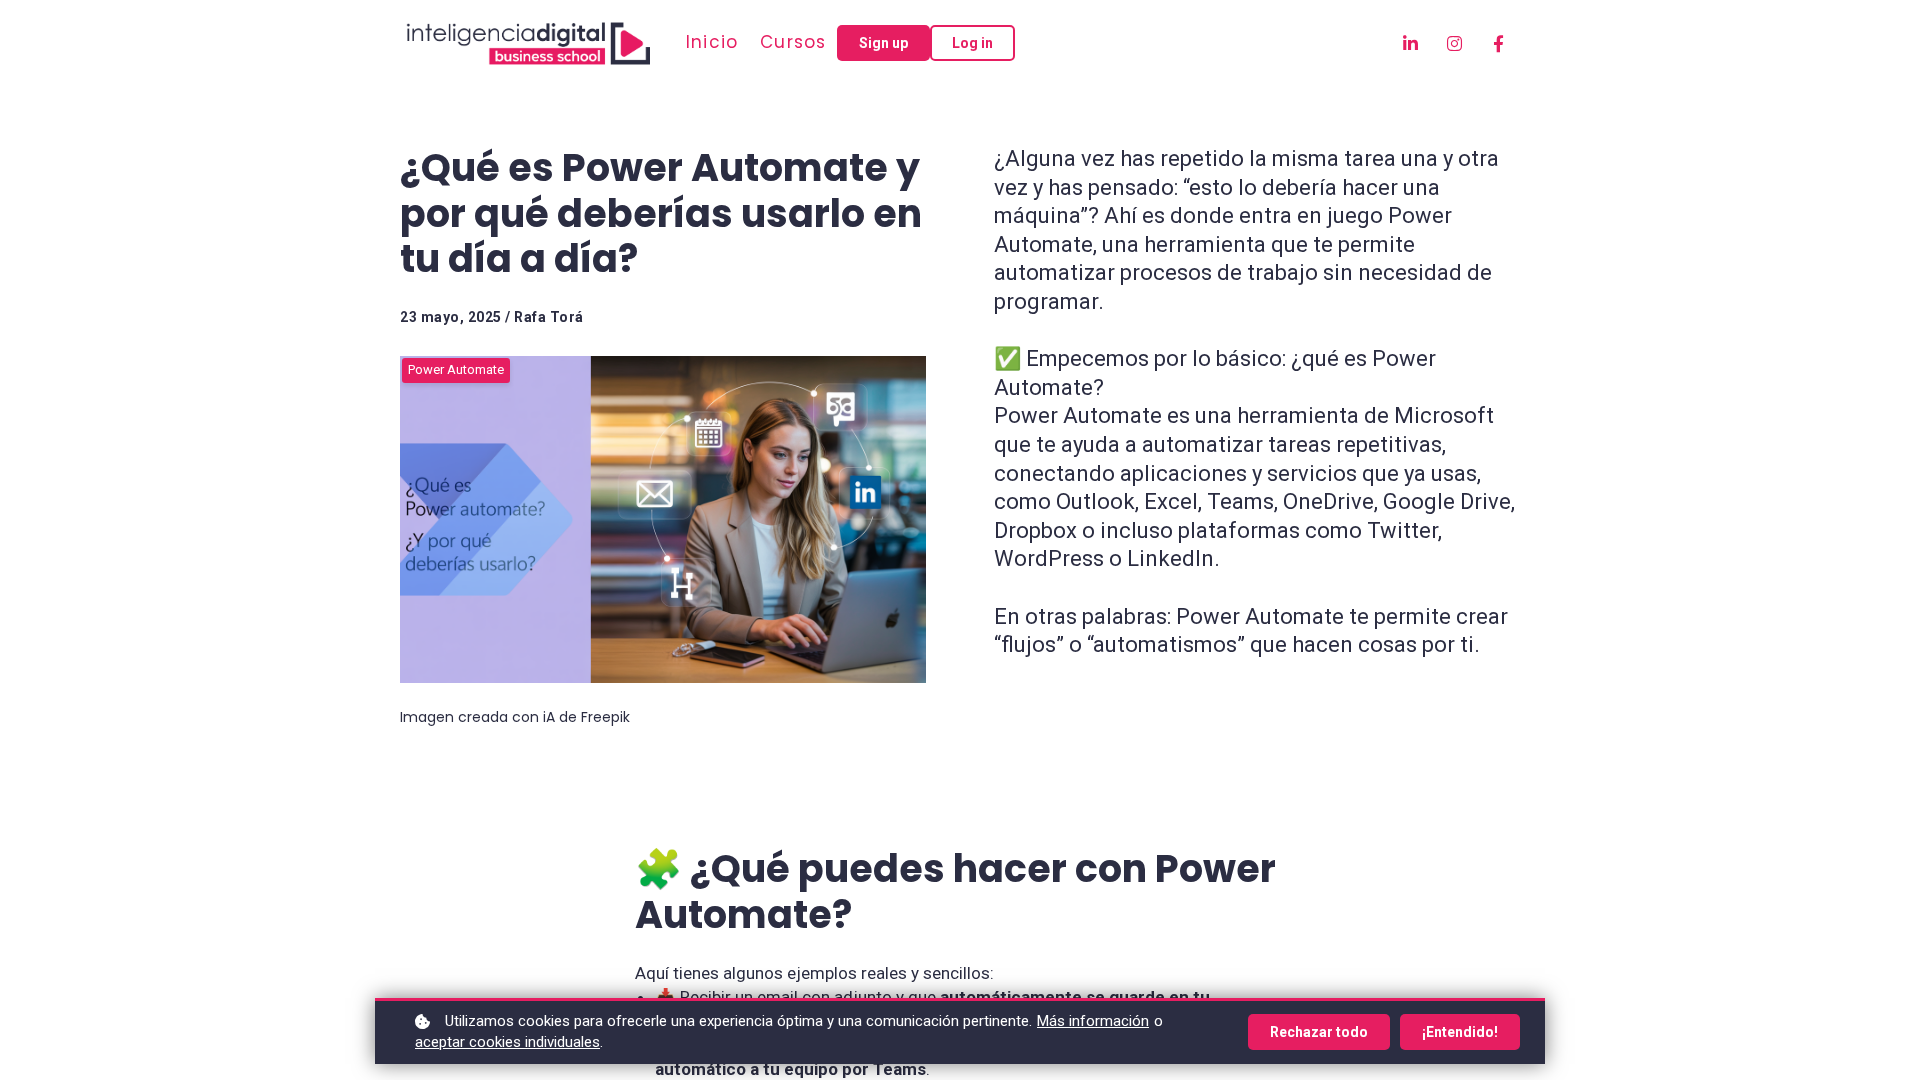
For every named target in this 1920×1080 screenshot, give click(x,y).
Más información (1093, 1021)
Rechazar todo (1319, 1032)
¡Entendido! (1460, 1032)
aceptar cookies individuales (507, 1042)
